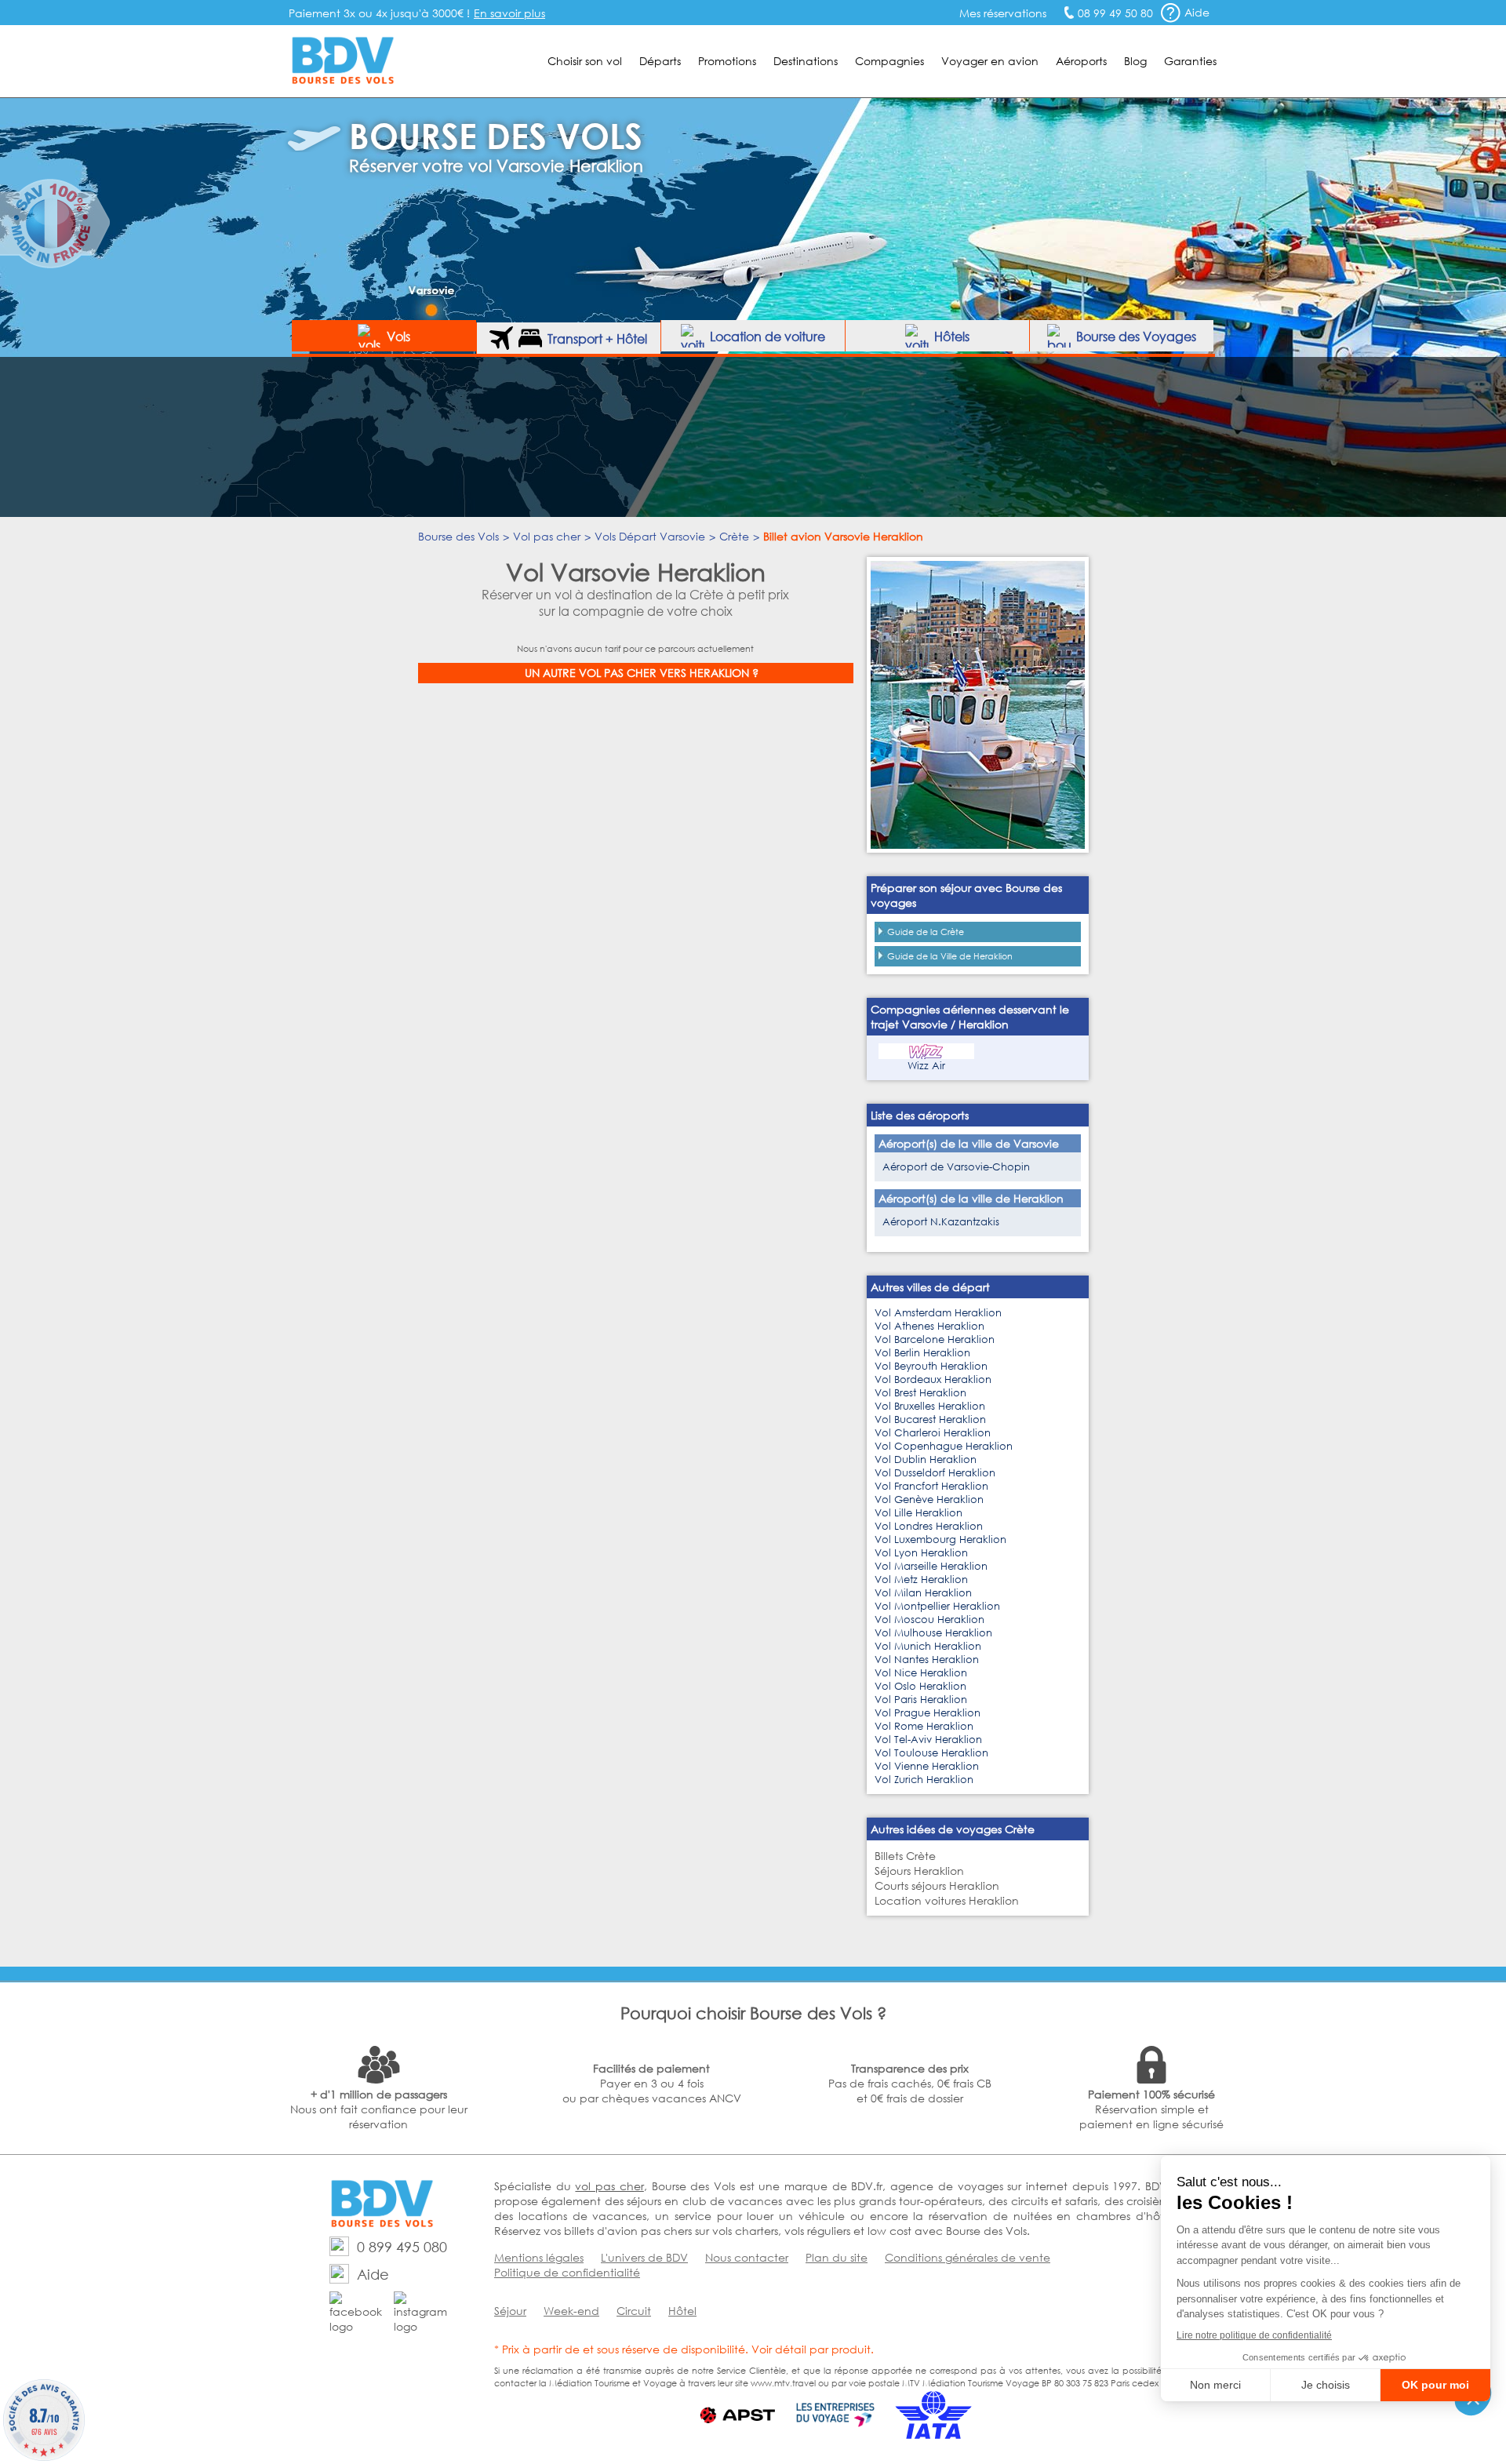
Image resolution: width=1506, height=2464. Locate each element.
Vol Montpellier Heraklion (937, 1606)
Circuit (634, 2311)
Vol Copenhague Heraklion (944, 1446)
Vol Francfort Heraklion (931, 1486)
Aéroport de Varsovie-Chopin (956, 1167)
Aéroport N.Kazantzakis (941, 1222)
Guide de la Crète (926, 932)
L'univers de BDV (644, 2257)
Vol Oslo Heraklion (920, 1686)
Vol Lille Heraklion (919, 1513)
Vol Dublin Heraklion (926, 1459)
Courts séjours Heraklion (937, 1885)
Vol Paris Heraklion (921, 1700)
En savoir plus (509, 13)
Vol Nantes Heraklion (927, 1660)
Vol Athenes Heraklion (929, 1326)
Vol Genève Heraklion (929, 1500)
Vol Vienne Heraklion (927, 1766)
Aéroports (1081, 61)
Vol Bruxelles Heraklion (930, 1406)
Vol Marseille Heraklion (931, 1566)
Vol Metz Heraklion (921, 1580)
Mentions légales (539, 2257)
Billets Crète (905, 1856)
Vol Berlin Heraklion (922, 1353)
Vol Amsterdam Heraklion (938, 1313)
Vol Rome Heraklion (924, 1726)
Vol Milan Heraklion (923, 1593)
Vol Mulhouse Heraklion (933, 1633)
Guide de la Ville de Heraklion (950, 956)
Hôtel (682, 2311)
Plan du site (837, 2257)
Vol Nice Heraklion (921, 1673)
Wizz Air (926, 1066)
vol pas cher (609, 2186)
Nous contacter (747, 2257)
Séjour (510, 2311)
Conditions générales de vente (968, 2257)
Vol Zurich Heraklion (924, 1780)
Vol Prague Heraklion (928, 1713)
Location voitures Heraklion (947, 1900)
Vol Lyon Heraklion (921, 1553)
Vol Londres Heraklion (929, 1526)
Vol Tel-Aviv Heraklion (928, 1740)
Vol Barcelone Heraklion (935, 1339)
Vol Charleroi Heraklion (933, 1433)
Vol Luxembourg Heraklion (940, 1540)
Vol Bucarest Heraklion (930, 1419)
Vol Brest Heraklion (920, 1393)
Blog (1135, 61)
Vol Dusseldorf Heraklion (935, 1473)
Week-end (571, 2311)
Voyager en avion (990, 61)
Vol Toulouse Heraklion (931, 1753)
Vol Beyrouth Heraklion (931, 1366)
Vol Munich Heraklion (928, 1646)
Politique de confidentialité (567, 2272)
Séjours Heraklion (919, 1871)
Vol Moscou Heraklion (929, 1620)
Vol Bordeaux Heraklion (933, 1379)
